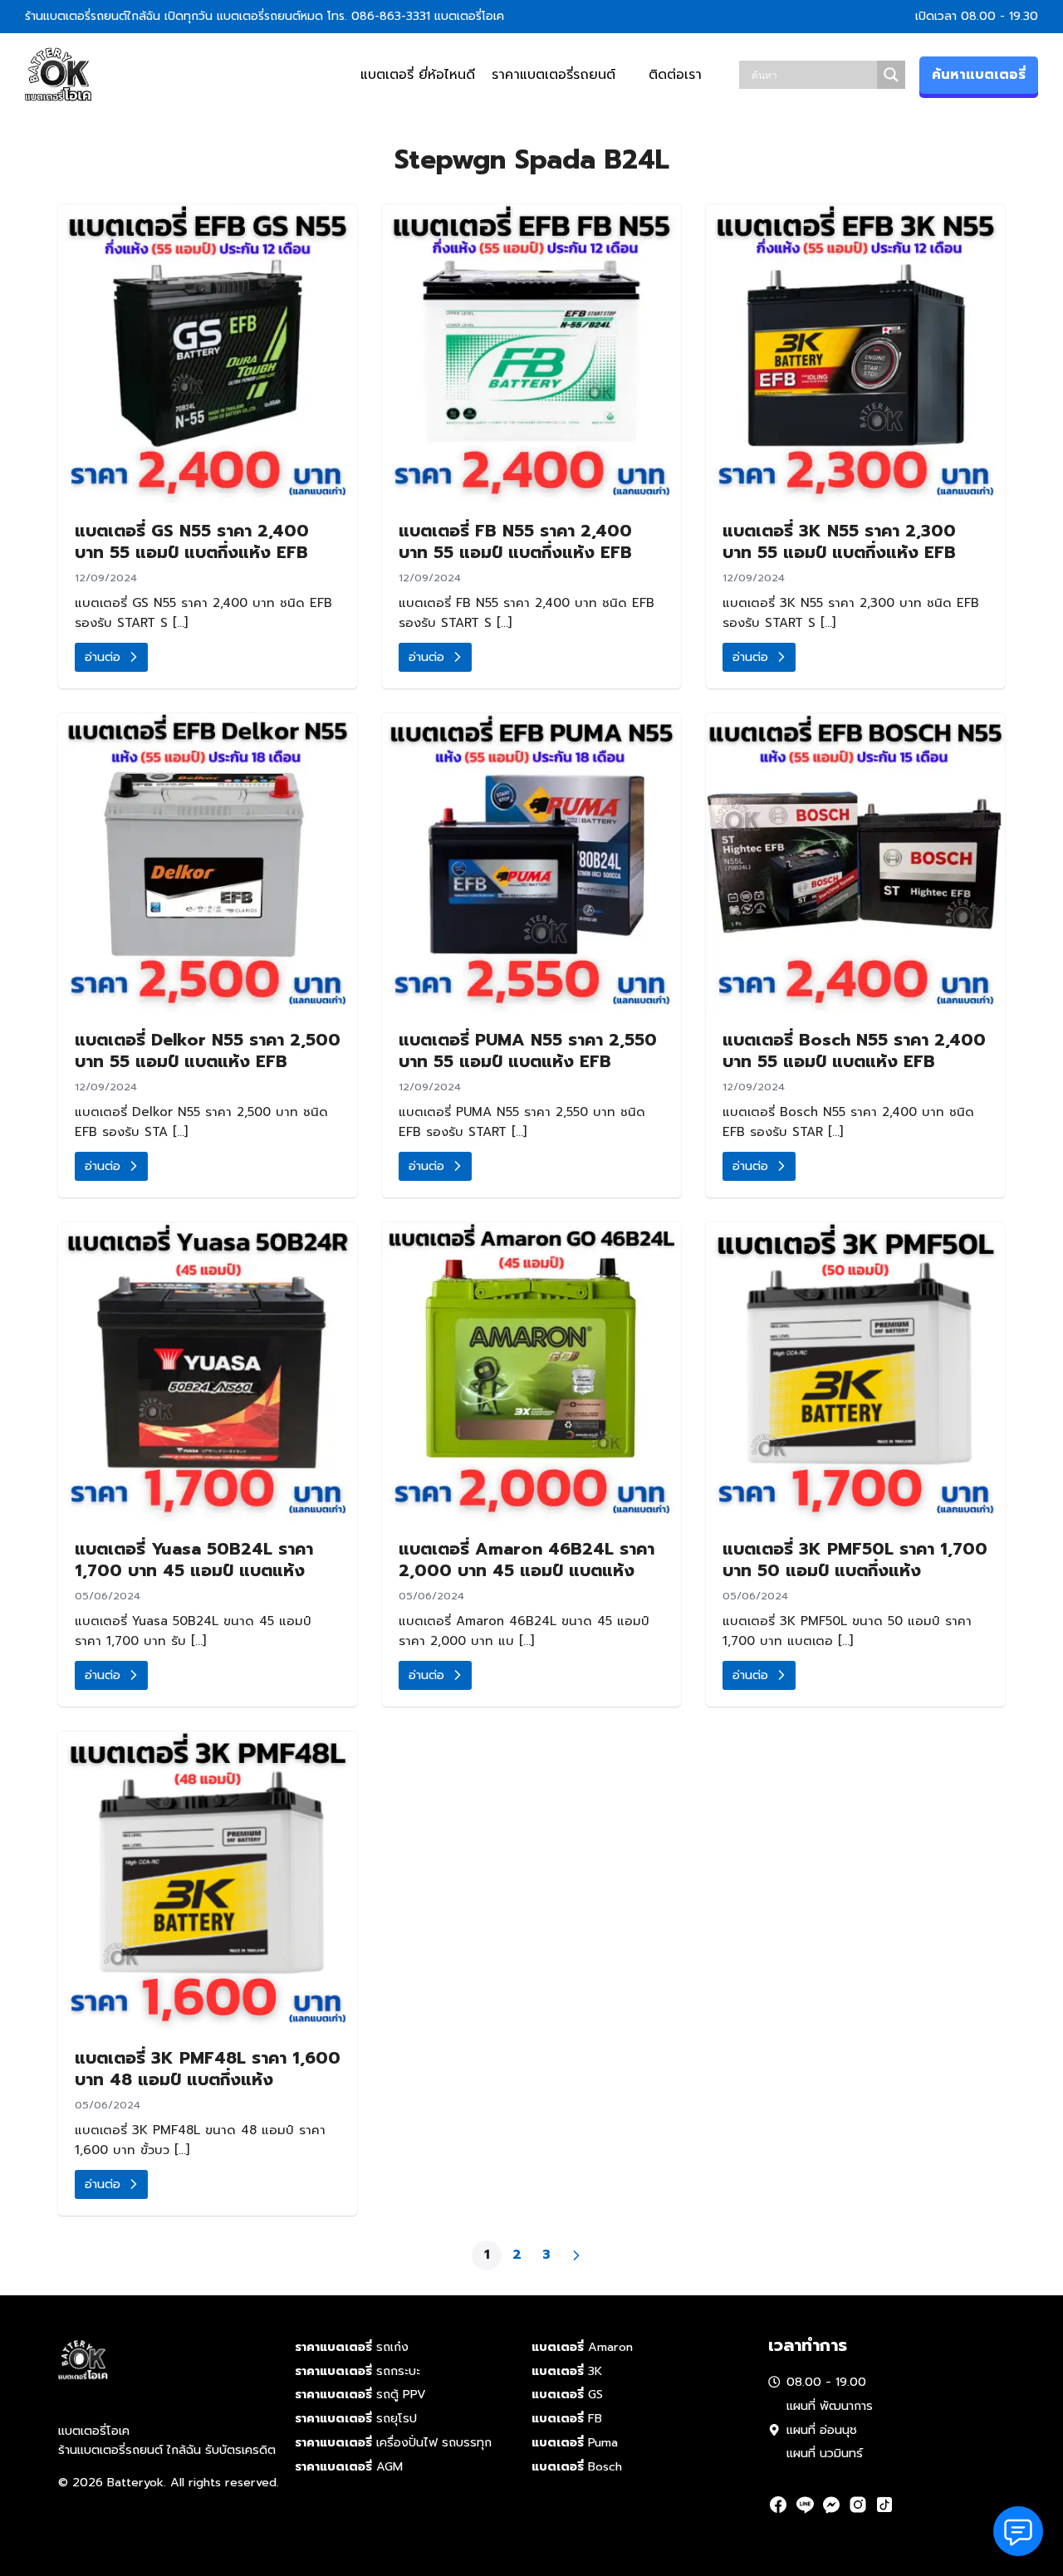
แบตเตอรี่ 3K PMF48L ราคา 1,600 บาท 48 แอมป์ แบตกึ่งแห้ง (208, 2069)
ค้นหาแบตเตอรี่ (979, 75)
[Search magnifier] (891, 75)
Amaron (582, 2347)
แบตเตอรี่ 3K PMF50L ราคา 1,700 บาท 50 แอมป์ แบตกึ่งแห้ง (855, 1560)
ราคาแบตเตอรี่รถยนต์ (554, 75)
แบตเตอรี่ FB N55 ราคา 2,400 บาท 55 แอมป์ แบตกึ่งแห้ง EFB (515, 541)
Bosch (577, 2466)
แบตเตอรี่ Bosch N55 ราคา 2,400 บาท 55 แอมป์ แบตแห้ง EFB (854, 1050)
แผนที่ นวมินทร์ (825, 2453)
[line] (805, 2505)
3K (567, 2371)
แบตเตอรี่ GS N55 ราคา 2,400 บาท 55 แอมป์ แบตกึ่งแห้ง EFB (192, 541)
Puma (575, 2442)
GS (567, 2394)
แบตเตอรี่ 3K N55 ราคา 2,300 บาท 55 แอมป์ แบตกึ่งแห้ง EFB (839, 541)
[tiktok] (884, 2505)
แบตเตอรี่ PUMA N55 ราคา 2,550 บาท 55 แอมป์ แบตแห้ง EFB (528, 1050)
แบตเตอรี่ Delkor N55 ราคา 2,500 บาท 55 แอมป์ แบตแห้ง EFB (208, 1050)
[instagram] (858, 2505)
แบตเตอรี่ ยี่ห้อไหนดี (418, 75)
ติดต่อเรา (675, 75)
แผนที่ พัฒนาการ (830, 2406)
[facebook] (778, 2505)
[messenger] (831, 2505)
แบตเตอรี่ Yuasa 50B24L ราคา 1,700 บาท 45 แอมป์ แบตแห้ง (194, 1560)
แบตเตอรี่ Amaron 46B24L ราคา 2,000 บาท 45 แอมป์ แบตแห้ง (527, 1560)
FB (567, 2418)
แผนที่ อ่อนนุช (822, 2430)
